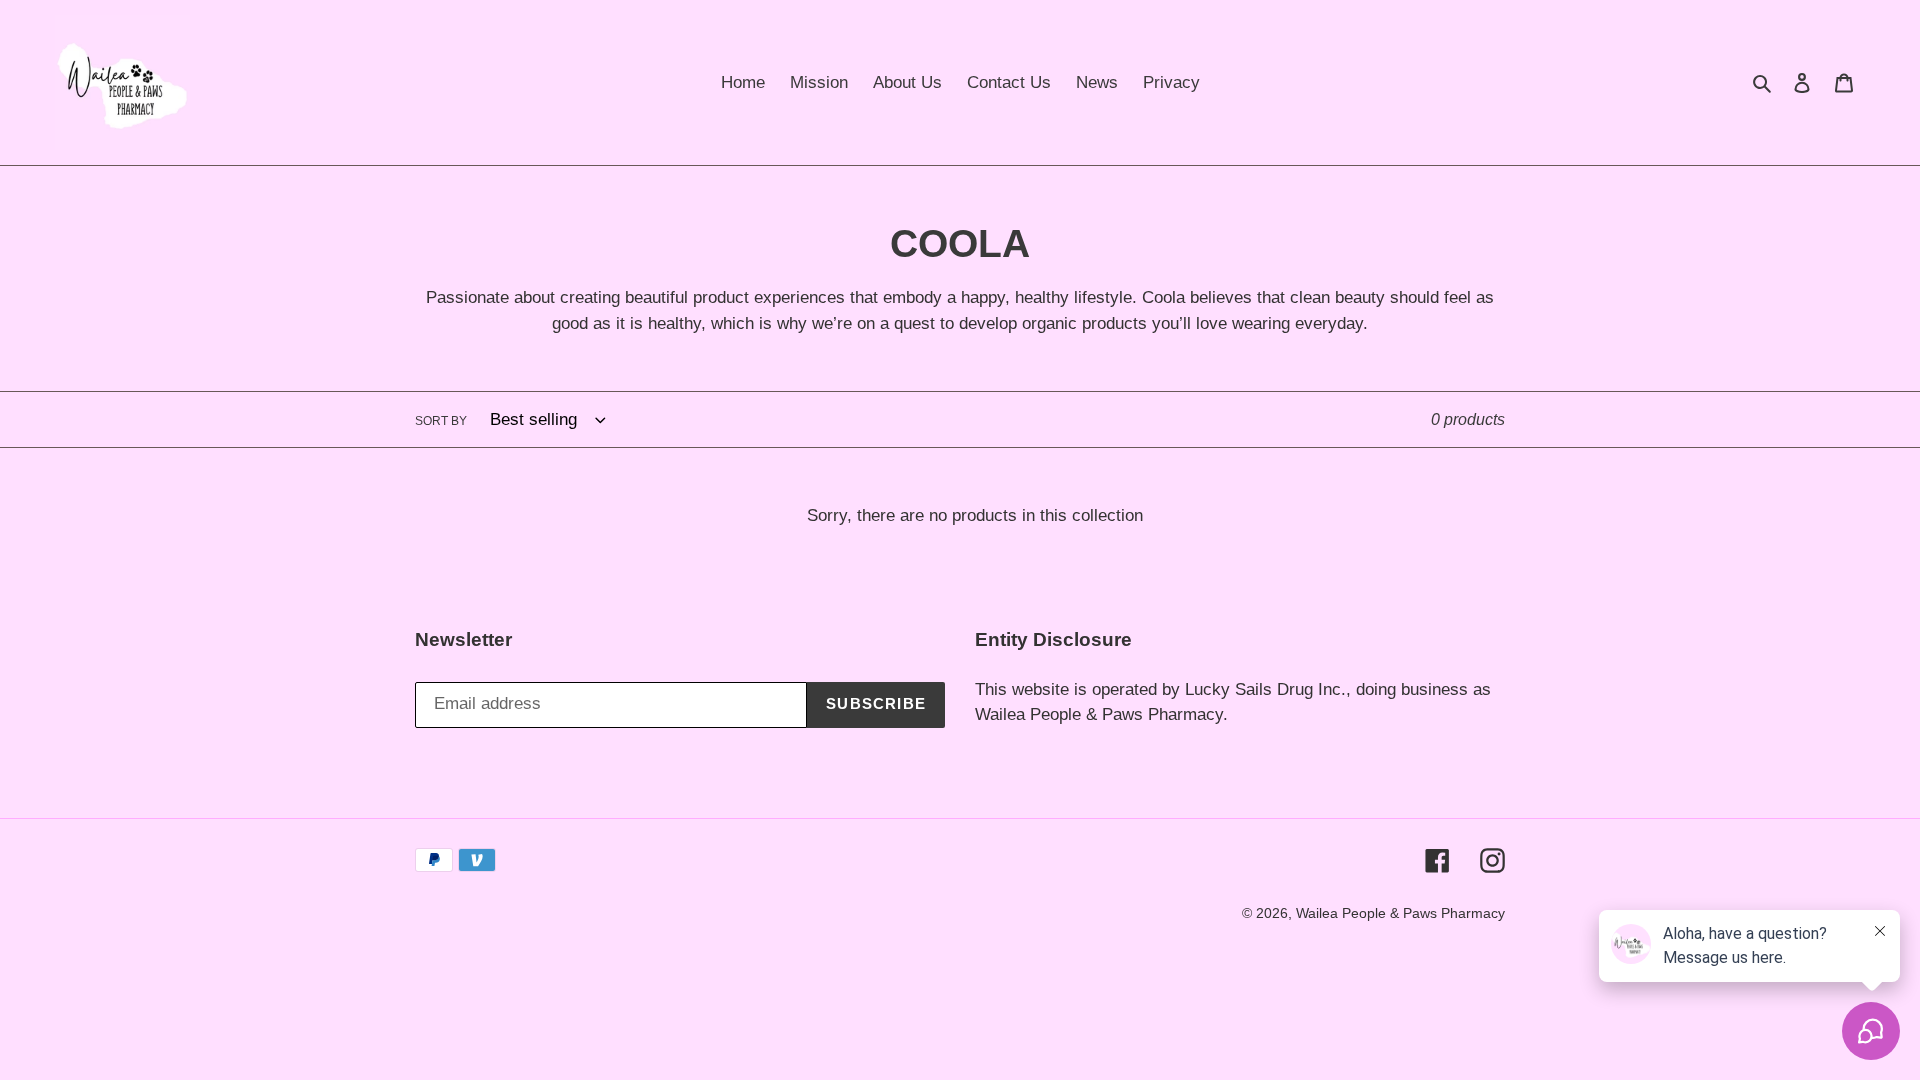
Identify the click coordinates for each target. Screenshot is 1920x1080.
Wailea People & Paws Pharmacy (1400, 913)
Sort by (441, 421)
